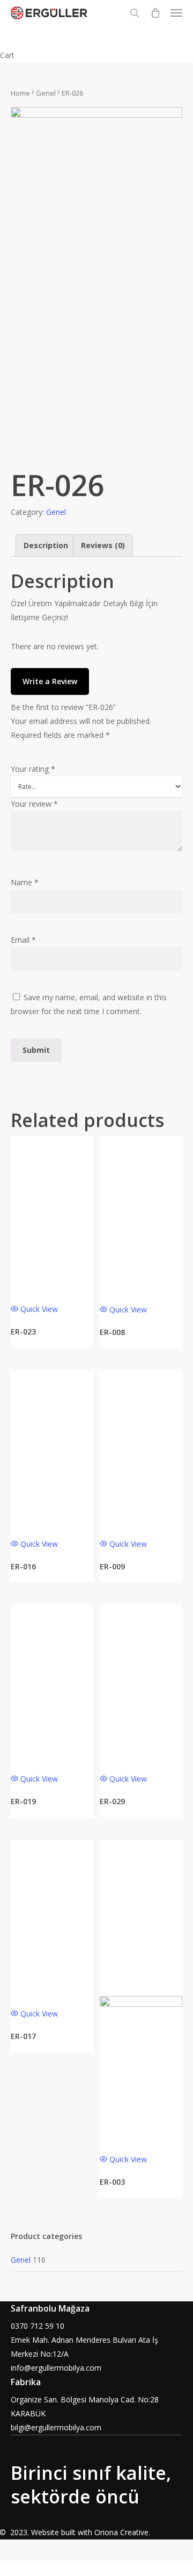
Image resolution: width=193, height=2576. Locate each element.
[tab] (46, 546)
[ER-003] (141, 1992)
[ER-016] (52, 1450)
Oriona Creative (121, 2532)
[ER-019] (52, 1684)
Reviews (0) (103, 545)
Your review (34, 804)
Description (46, 545)
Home (20, 93)
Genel (46, 93)
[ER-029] (141, 1685)
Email (23, 940)
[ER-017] (52, 1920)
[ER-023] (52, 1215)
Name (25, 882)
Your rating (33, 769)
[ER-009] (141, 1450)
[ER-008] (141, 1215)
